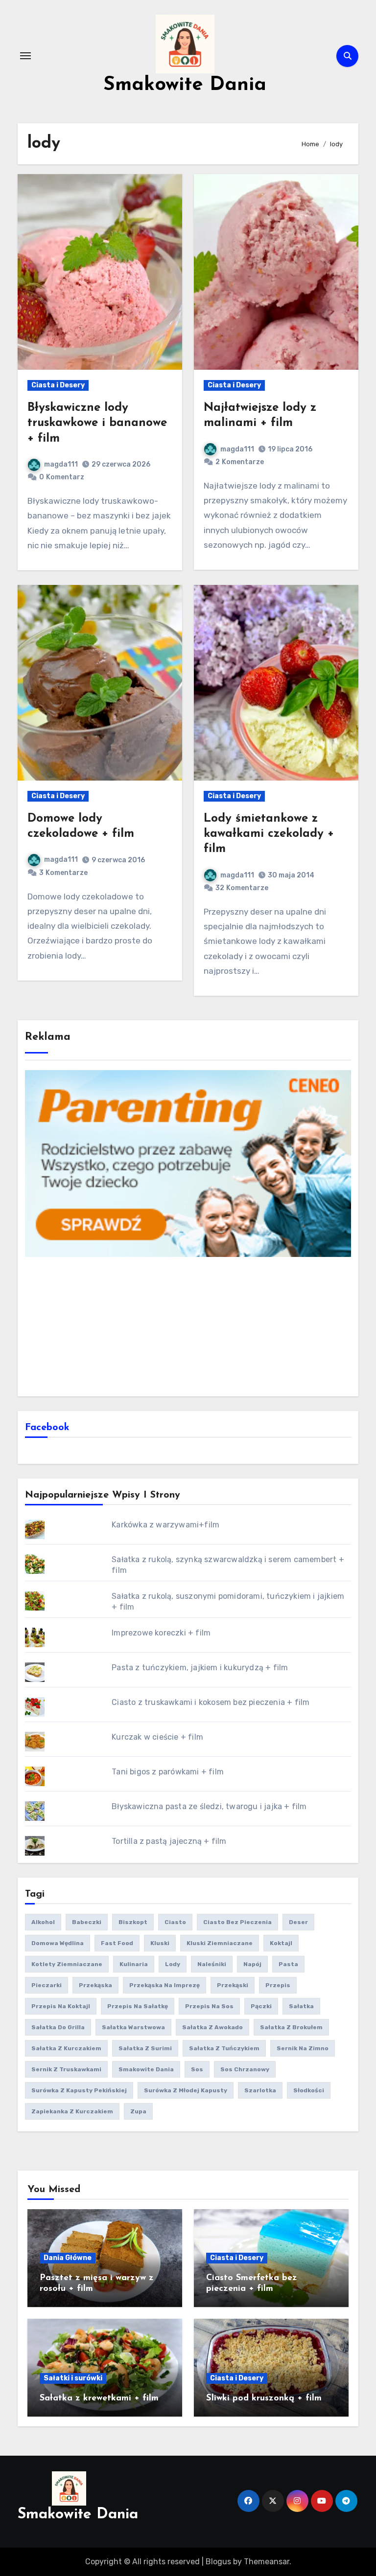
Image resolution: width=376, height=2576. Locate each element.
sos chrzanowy (245, 2069)
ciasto (175, 1922)
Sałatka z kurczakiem (66, 2048)
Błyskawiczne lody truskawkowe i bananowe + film (97, 423)
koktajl (281, 1943)
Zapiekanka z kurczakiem (72, 2111)
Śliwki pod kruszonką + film (264, 2398)
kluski (160, 1943)
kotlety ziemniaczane (67, 1964)
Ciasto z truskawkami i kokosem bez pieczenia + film (211, 1702)
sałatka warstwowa (133, 2027)
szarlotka (260, 2090)
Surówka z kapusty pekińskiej (79, 2090)
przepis (278, 1985)
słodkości (309, 2090)
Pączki (261, 2006)
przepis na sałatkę (138, 2006)
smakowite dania (146, 2069)
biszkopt (133, 1922)
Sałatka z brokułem (291, 2027)
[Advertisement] (189, 1325)
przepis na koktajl (61, 2006)
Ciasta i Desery (58, 385)
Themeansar (267, 2562)
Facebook (47, 1428)
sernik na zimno (303, 2048)
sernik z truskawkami (66, 2069)
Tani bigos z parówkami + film (168, 1772)
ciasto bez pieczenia (237, 1922)
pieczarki (47, 1985)
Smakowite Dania (185, 85)
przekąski (233, 1985)
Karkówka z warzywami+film (165, 1525)
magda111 (61, 464)
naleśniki (212, 1964)
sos (197, 2069)
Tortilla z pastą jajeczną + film (169, 1841)
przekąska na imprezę (164, 1985)
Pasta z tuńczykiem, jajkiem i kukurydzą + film (200, 1668)
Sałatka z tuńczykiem (224, 2048)
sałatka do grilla (58, 2027)
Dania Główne (68, 2258)
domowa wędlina (58, 1943)
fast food (117, 1943)
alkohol (43, 1922)
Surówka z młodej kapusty (186, 2090)
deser (298, 1922)
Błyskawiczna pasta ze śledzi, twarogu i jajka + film (209, 1806)
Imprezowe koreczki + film (161, 1633)
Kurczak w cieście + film (157, 1737)
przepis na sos (209, 2006)
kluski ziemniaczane (220, 1943)
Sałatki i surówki (73, 2378)
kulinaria (134, 1964)
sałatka (301, 2006)
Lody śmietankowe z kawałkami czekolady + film (269, 834)
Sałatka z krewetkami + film (99, 2398)
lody (173, 1964)
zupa (138, 2111)
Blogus (218, 2562)
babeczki (87, 1922)
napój (252, 1964)
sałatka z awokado (212, 2027)
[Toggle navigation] (25, 56)
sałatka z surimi (145, 2048)
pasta (288, 1964)
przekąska (95, 1985)
